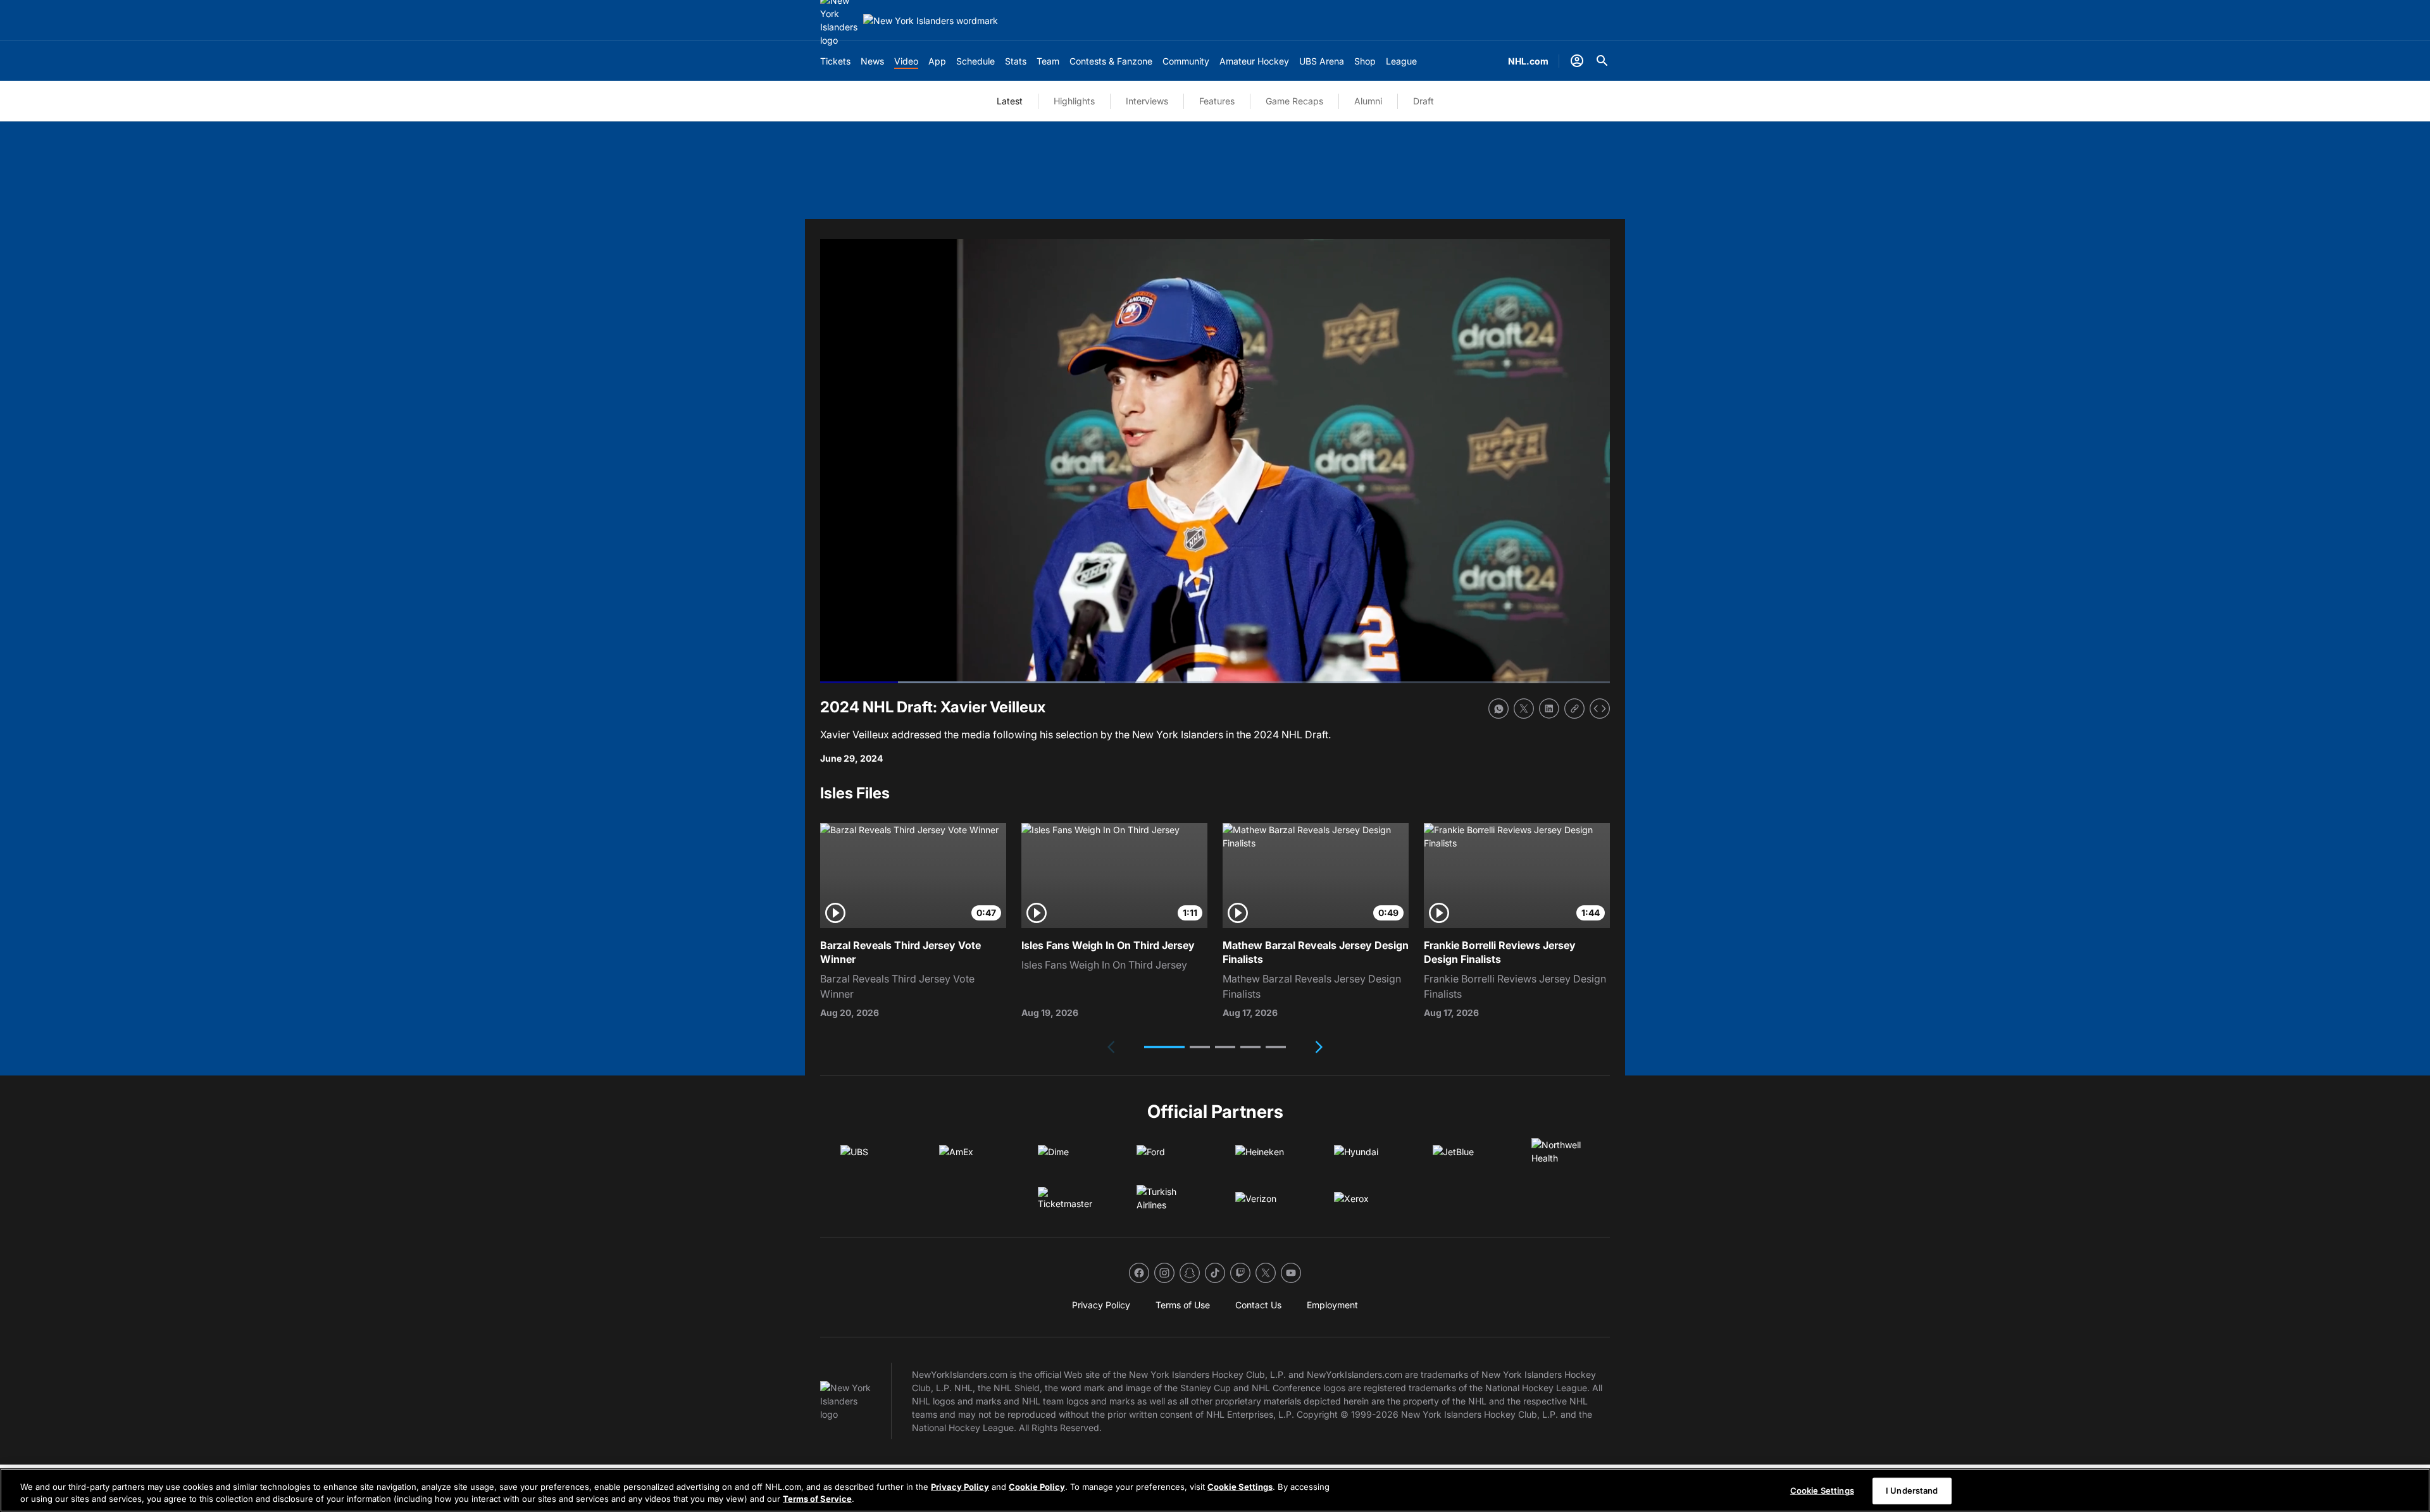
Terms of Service (817, 1499)
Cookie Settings (1240, 1487)
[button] (1164, 1047)
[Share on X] (1524, 709)
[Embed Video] (1600, 709)
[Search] (1602, 61)
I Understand (1912, 1490)
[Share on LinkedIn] (1549, 709)
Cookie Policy (1037, 1487)
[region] (1215, 1490)
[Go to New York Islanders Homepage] (931, 21)
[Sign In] (1577, 61)
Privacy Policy (960, 1487)
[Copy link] (1574, 709)
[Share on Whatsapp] (1498, 709)
